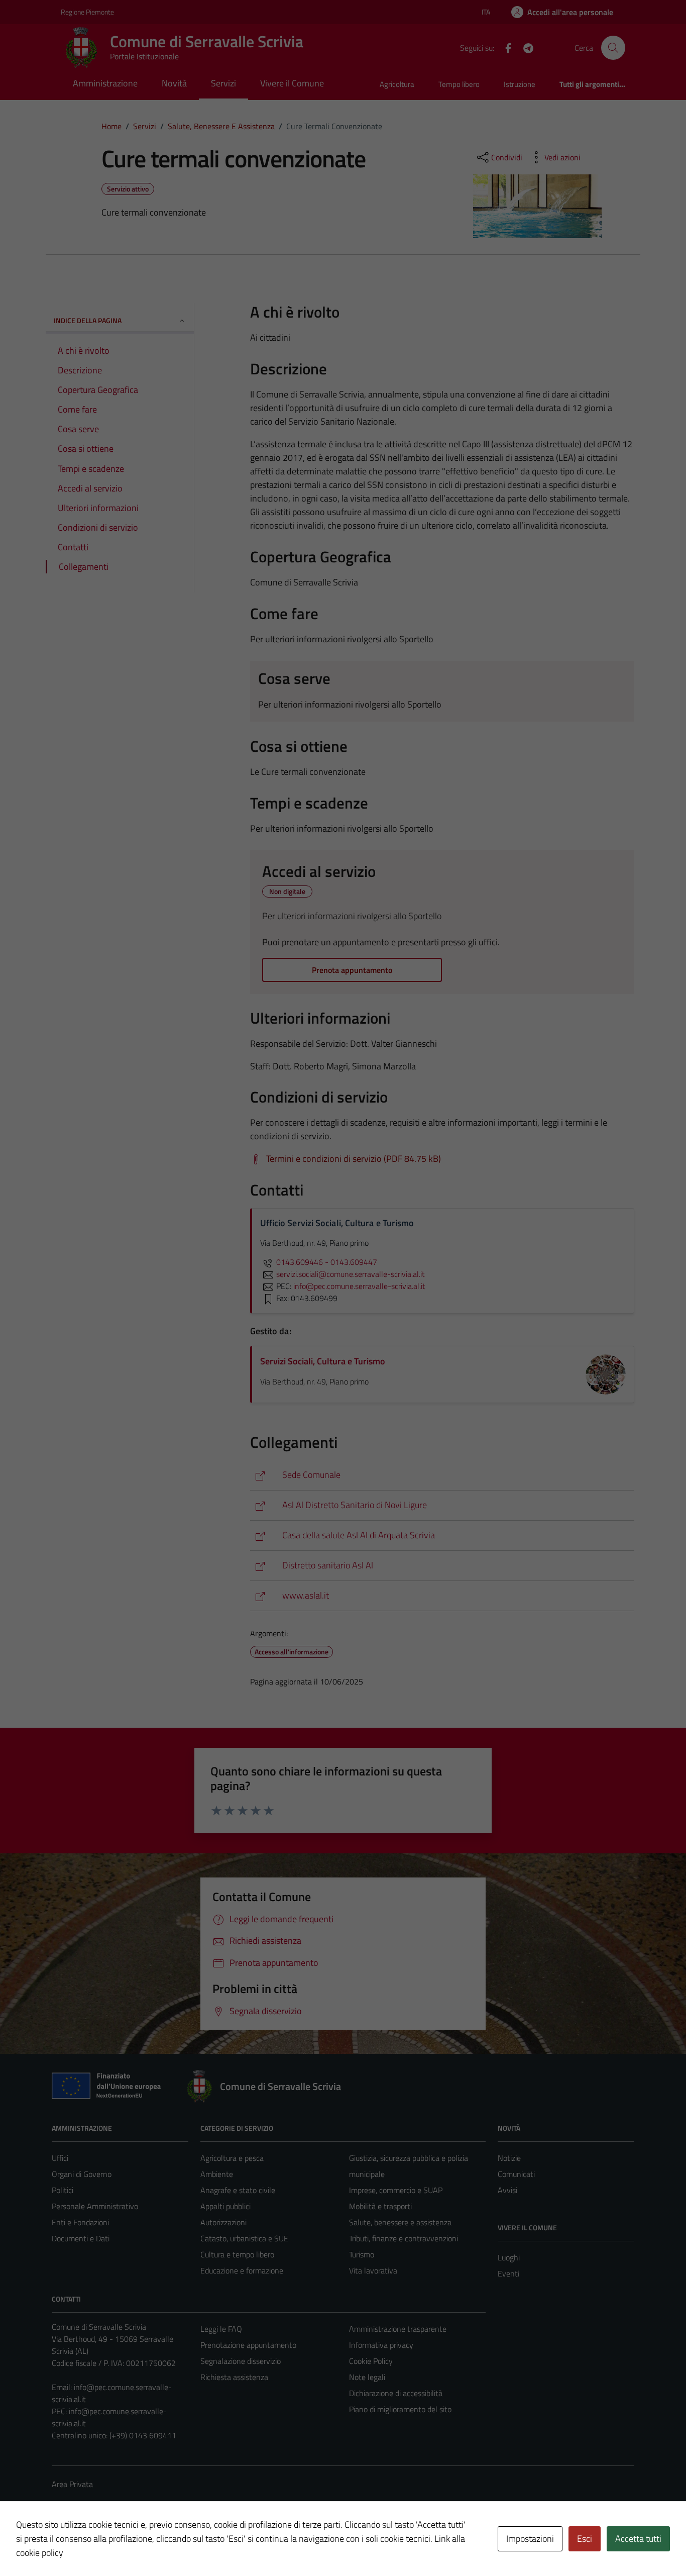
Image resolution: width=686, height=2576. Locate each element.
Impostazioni (530, 2539)
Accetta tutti (638, 2539)
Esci (585, 2539)
